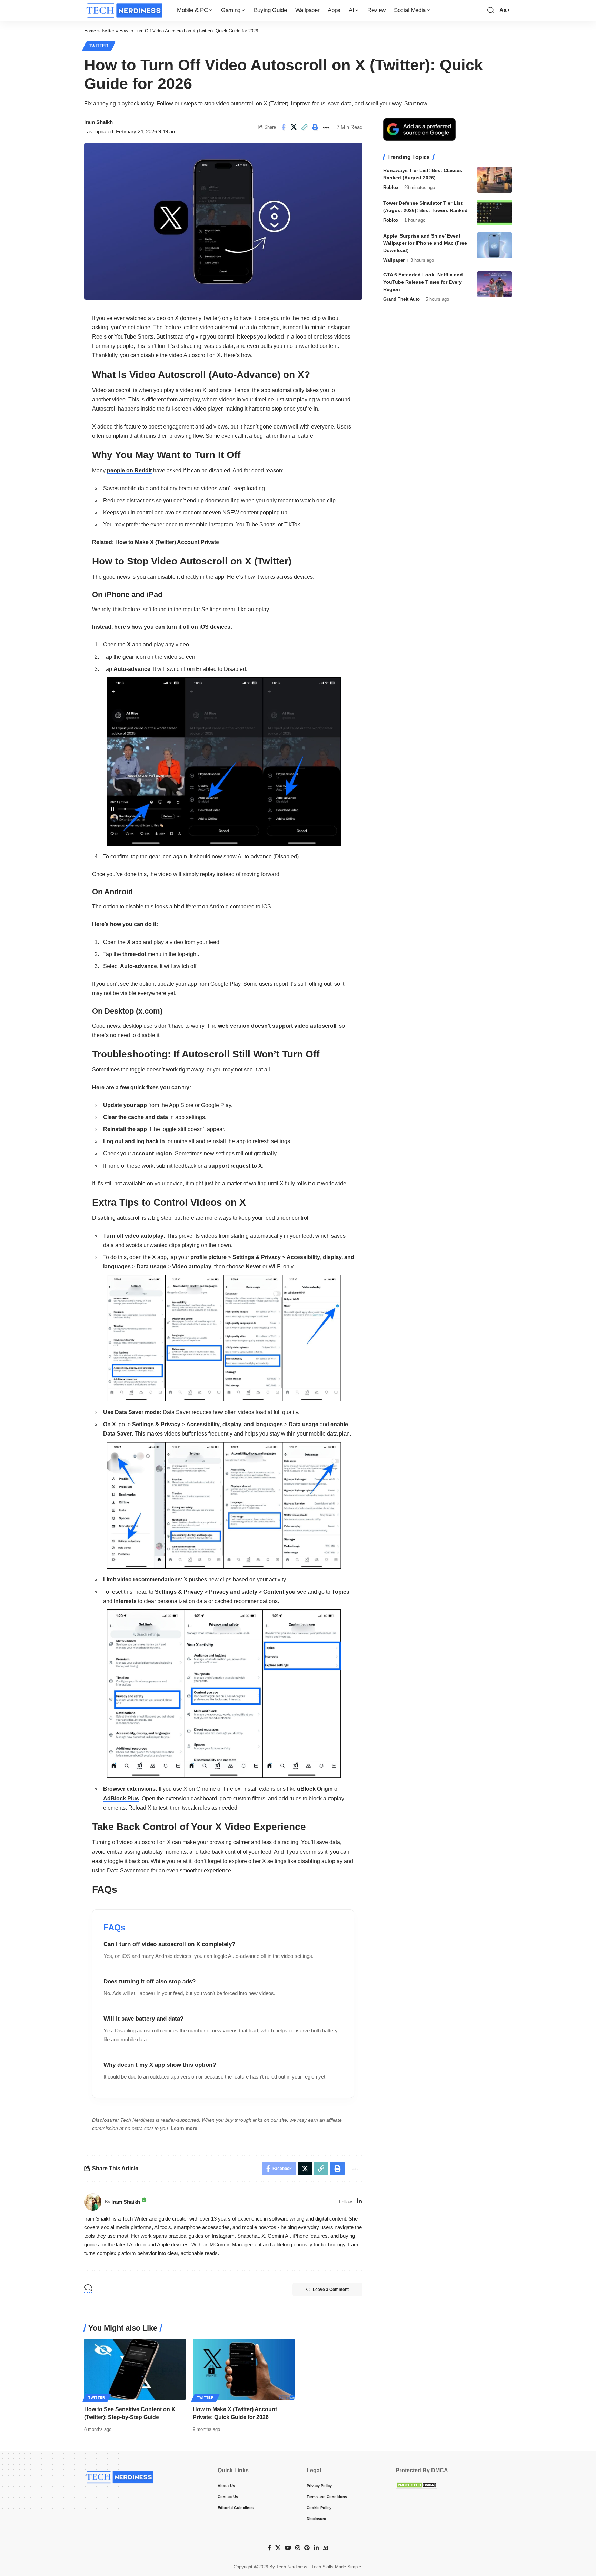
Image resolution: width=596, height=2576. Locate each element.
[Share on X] (294, 127)
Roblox (391, 187)
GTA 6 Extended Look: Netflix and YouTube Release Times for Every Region (423, 282)
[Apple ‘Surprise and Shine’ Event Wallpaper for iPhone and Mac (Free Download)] (495, 245)
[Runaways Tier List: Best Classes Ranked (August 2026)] (495, 180)
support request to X (235, 1166)
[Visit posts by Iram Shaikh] (93, 2202)
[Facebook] (269, 2548)
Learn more (184, 2128)
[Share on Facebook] (283, 127)
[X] (278, 2548)
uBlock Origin (315, 1789)
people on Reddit (129, 470)
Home (90, 31)
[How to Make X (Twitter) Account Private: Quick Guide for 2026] (244, 2369)
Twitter (108, 31)
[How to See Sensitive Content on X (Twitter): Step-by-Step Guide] (135, 2369)
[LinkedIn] (359, 2202)
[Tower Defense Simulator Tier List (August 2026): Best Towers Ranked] (495, 213)
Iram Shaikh (98, 122)
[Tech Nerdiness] (125, 10)
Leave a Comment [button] (331, 2290)
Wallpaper (394, 260)
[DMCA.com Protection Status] (416, 2485)
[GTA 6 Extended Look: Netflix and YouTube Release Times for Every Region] (495, 284)
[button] (491, 10)
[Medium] (326, 2548)
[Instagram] (298, 2548)
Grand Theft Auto (401, 299)
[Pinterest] (307, 2548)
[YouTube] (288, 2548)
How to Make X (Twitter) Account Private (167, 542)
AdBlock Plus (121, 1798)
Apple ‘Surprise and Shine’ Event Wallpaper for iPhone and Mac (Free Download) (425, 243)
